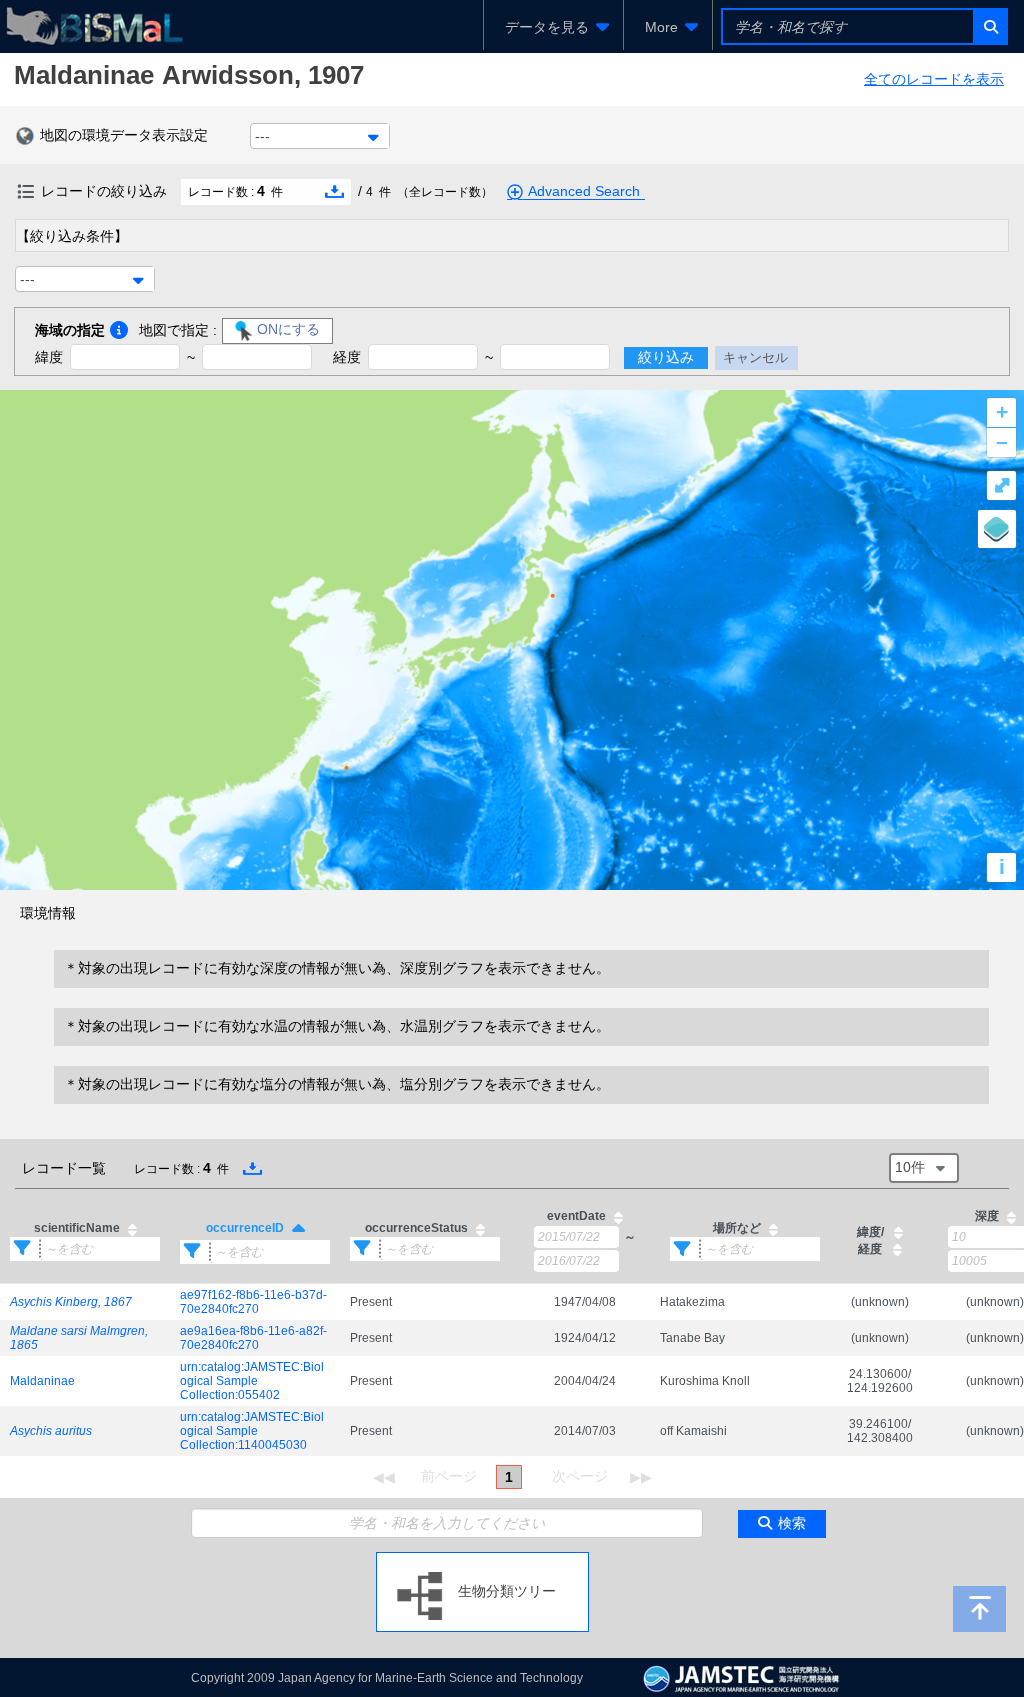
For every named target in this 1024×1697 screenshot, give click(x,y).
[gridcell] (85, 1301)
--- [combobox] (262, 136)
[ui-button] (989, 26)
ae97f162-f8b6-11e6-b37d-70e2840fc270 (253, 1302)
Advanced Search (584, 191)
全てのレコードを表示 (934, 79)
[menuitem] (553, 27)
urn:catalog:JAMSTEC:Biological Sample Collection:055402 (252, 1381)
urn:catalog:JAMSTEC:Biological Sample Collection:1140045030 (252, 1431)
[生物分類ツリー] (482, 1560)
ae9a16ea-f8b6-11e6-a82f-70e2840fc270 (253, 1338)
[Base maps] (997, 529)
